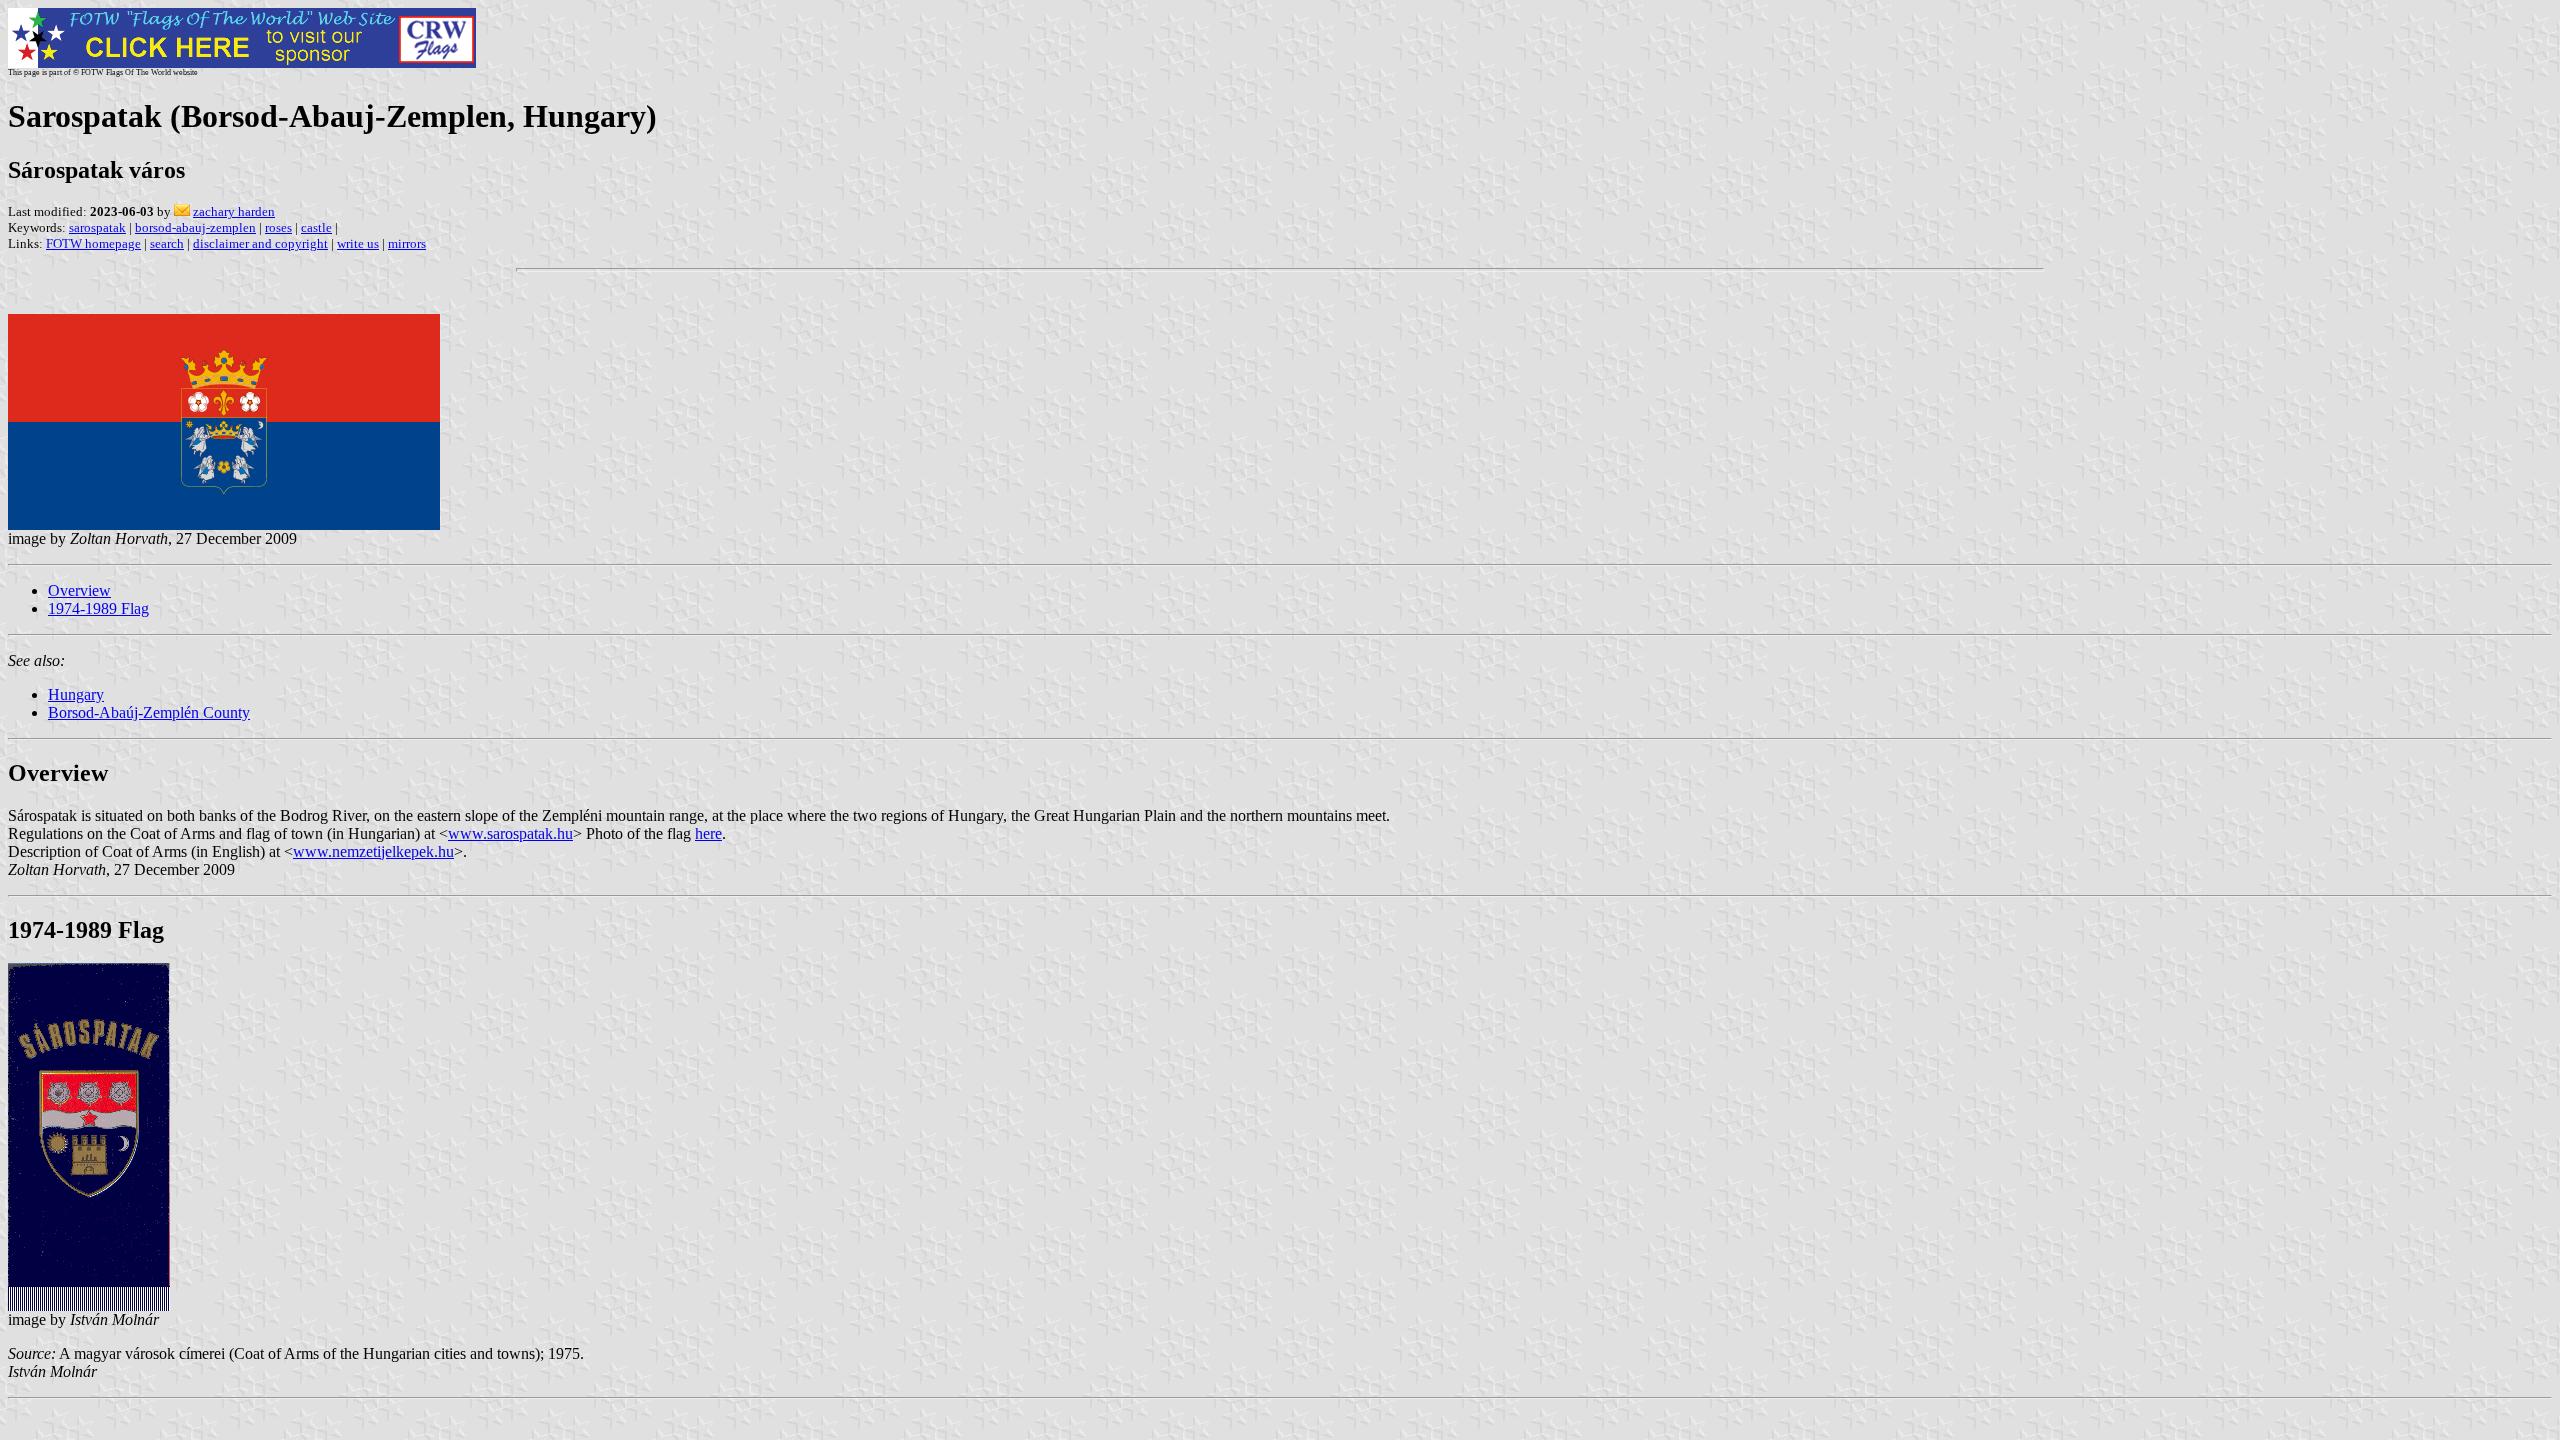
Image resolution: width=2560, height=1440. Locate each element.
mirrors (407, 243)
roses (278, 227)
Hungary (76, 694)
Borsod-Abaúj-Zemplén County (149, 712)
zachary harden (234, 211)
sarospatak (97, 227)
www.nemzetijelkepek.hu (373, 851)
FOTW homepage (93, 243)
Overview (79, 590)
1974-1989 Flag (98, 608)
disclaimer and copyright (260, 243)
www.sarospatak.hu (510, 833)
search (167, 243)
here (708, 833)
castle (316, 227)
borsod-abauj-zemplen (195, 227)
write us (358, 243)
